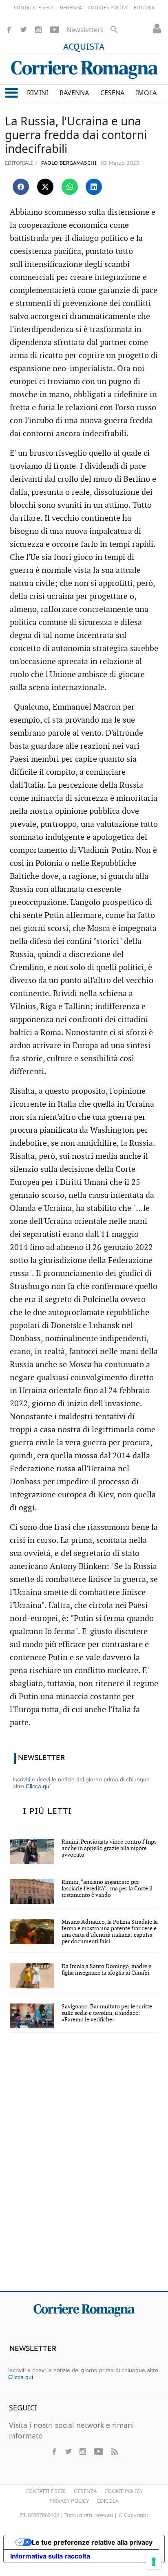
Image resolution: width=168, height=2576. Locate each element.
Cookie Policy (124, 2491)
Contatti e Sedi (45, 2491)
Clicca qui (38, 1786)
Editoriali (19, 163)
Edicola (108, 2501)
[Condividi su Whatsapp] (70, 187)
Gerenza (85, 2491)
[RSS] (114, 2451)
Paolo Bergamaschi (68, 163)
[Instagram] (38, 30)
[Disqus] (84, 2167)
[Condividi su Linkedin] (94, 187)
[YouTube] (54, 30)
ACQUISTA (84, 47)
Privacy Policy (69, 2501)
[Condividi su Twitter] (45, 187)
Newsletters (85, 30)
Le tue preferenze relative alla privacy (92, 2542)
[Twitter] (24, 30)
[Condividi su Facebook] (21, 187)
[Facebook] (9, 30)
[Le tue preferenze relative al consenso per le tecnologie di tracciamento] (154, 2562)
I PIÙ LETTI (47, 1811)
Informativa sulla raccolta (50, 2556)
